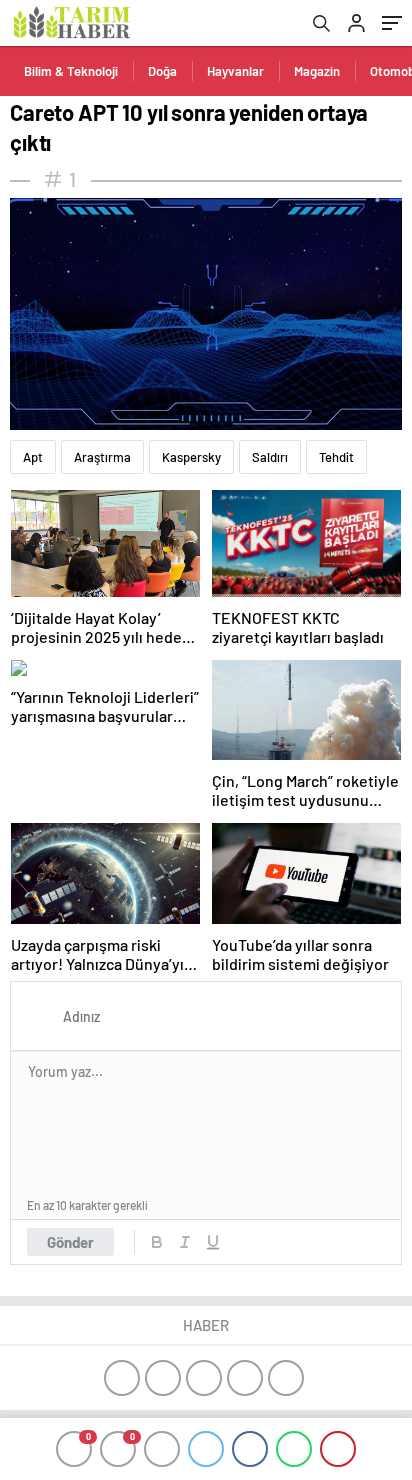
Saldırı (270, 457)
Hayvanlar (235, 71)
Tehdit (336, 457)
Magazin (317, 71)
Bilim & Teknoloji (71, 71)
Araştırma (102, 457)
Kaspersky (191, 457)
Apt (33, 457)
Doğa (162, 71)
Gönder (70, 1242)
